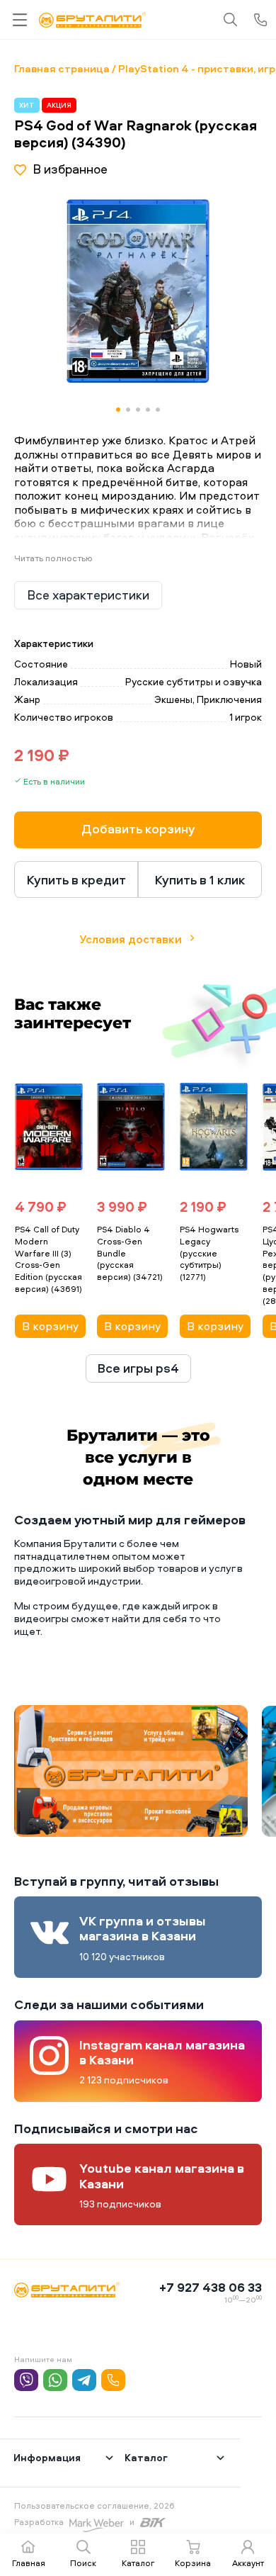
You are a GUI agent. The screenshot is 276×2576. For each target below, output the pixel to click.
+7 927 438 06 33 (211, 2287)
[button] (214, 291)
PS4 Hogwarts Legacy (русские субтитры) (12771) (209, 1253)
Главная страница (62, 68)
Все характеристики (88, 595)
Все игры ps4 (138, 1368)
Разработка (39, 2522)
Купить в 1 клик (200, 880)
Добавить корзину (138, 829)
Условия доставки (131, 939)
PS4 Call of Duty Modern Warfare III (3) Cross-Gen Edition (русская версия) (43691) (48, 1259)
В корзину (50, 1326)
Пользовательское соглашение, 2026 (94, 2505)
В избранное (70, 169)
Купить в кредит (76, 880)
